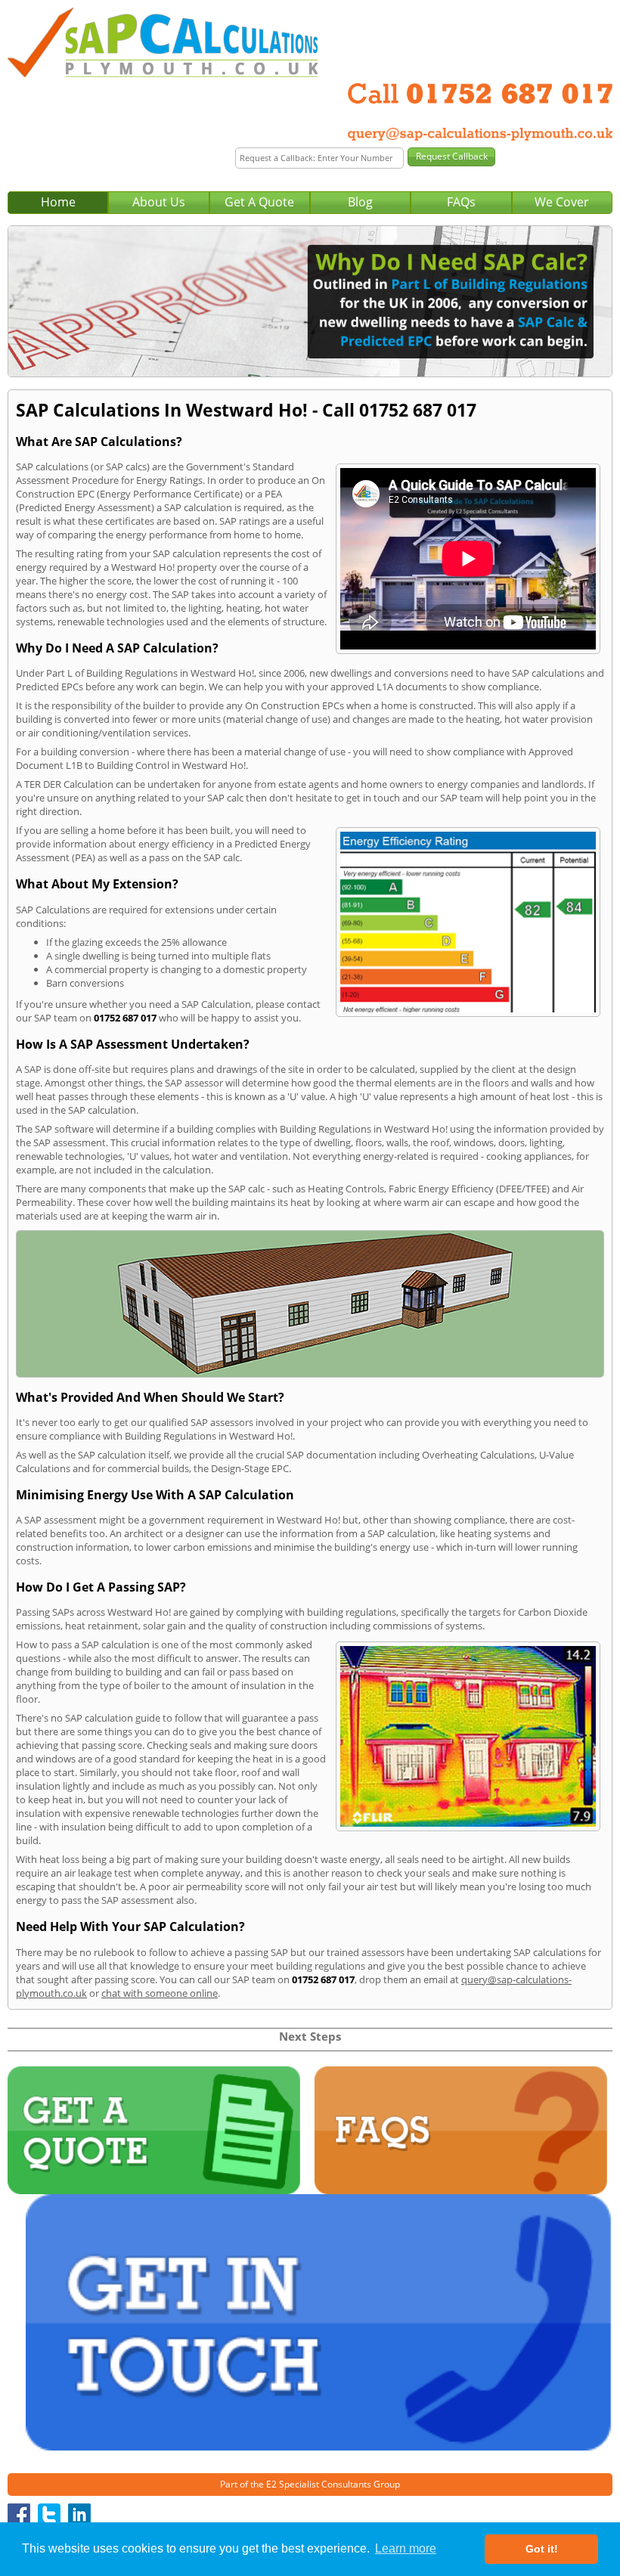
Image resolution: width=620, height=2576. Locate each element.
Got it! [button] (542, 2549)
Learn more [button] (406, 2548)
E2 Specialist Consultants (319, 2484)
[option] (310, 302)
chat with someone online (160, 1993)
